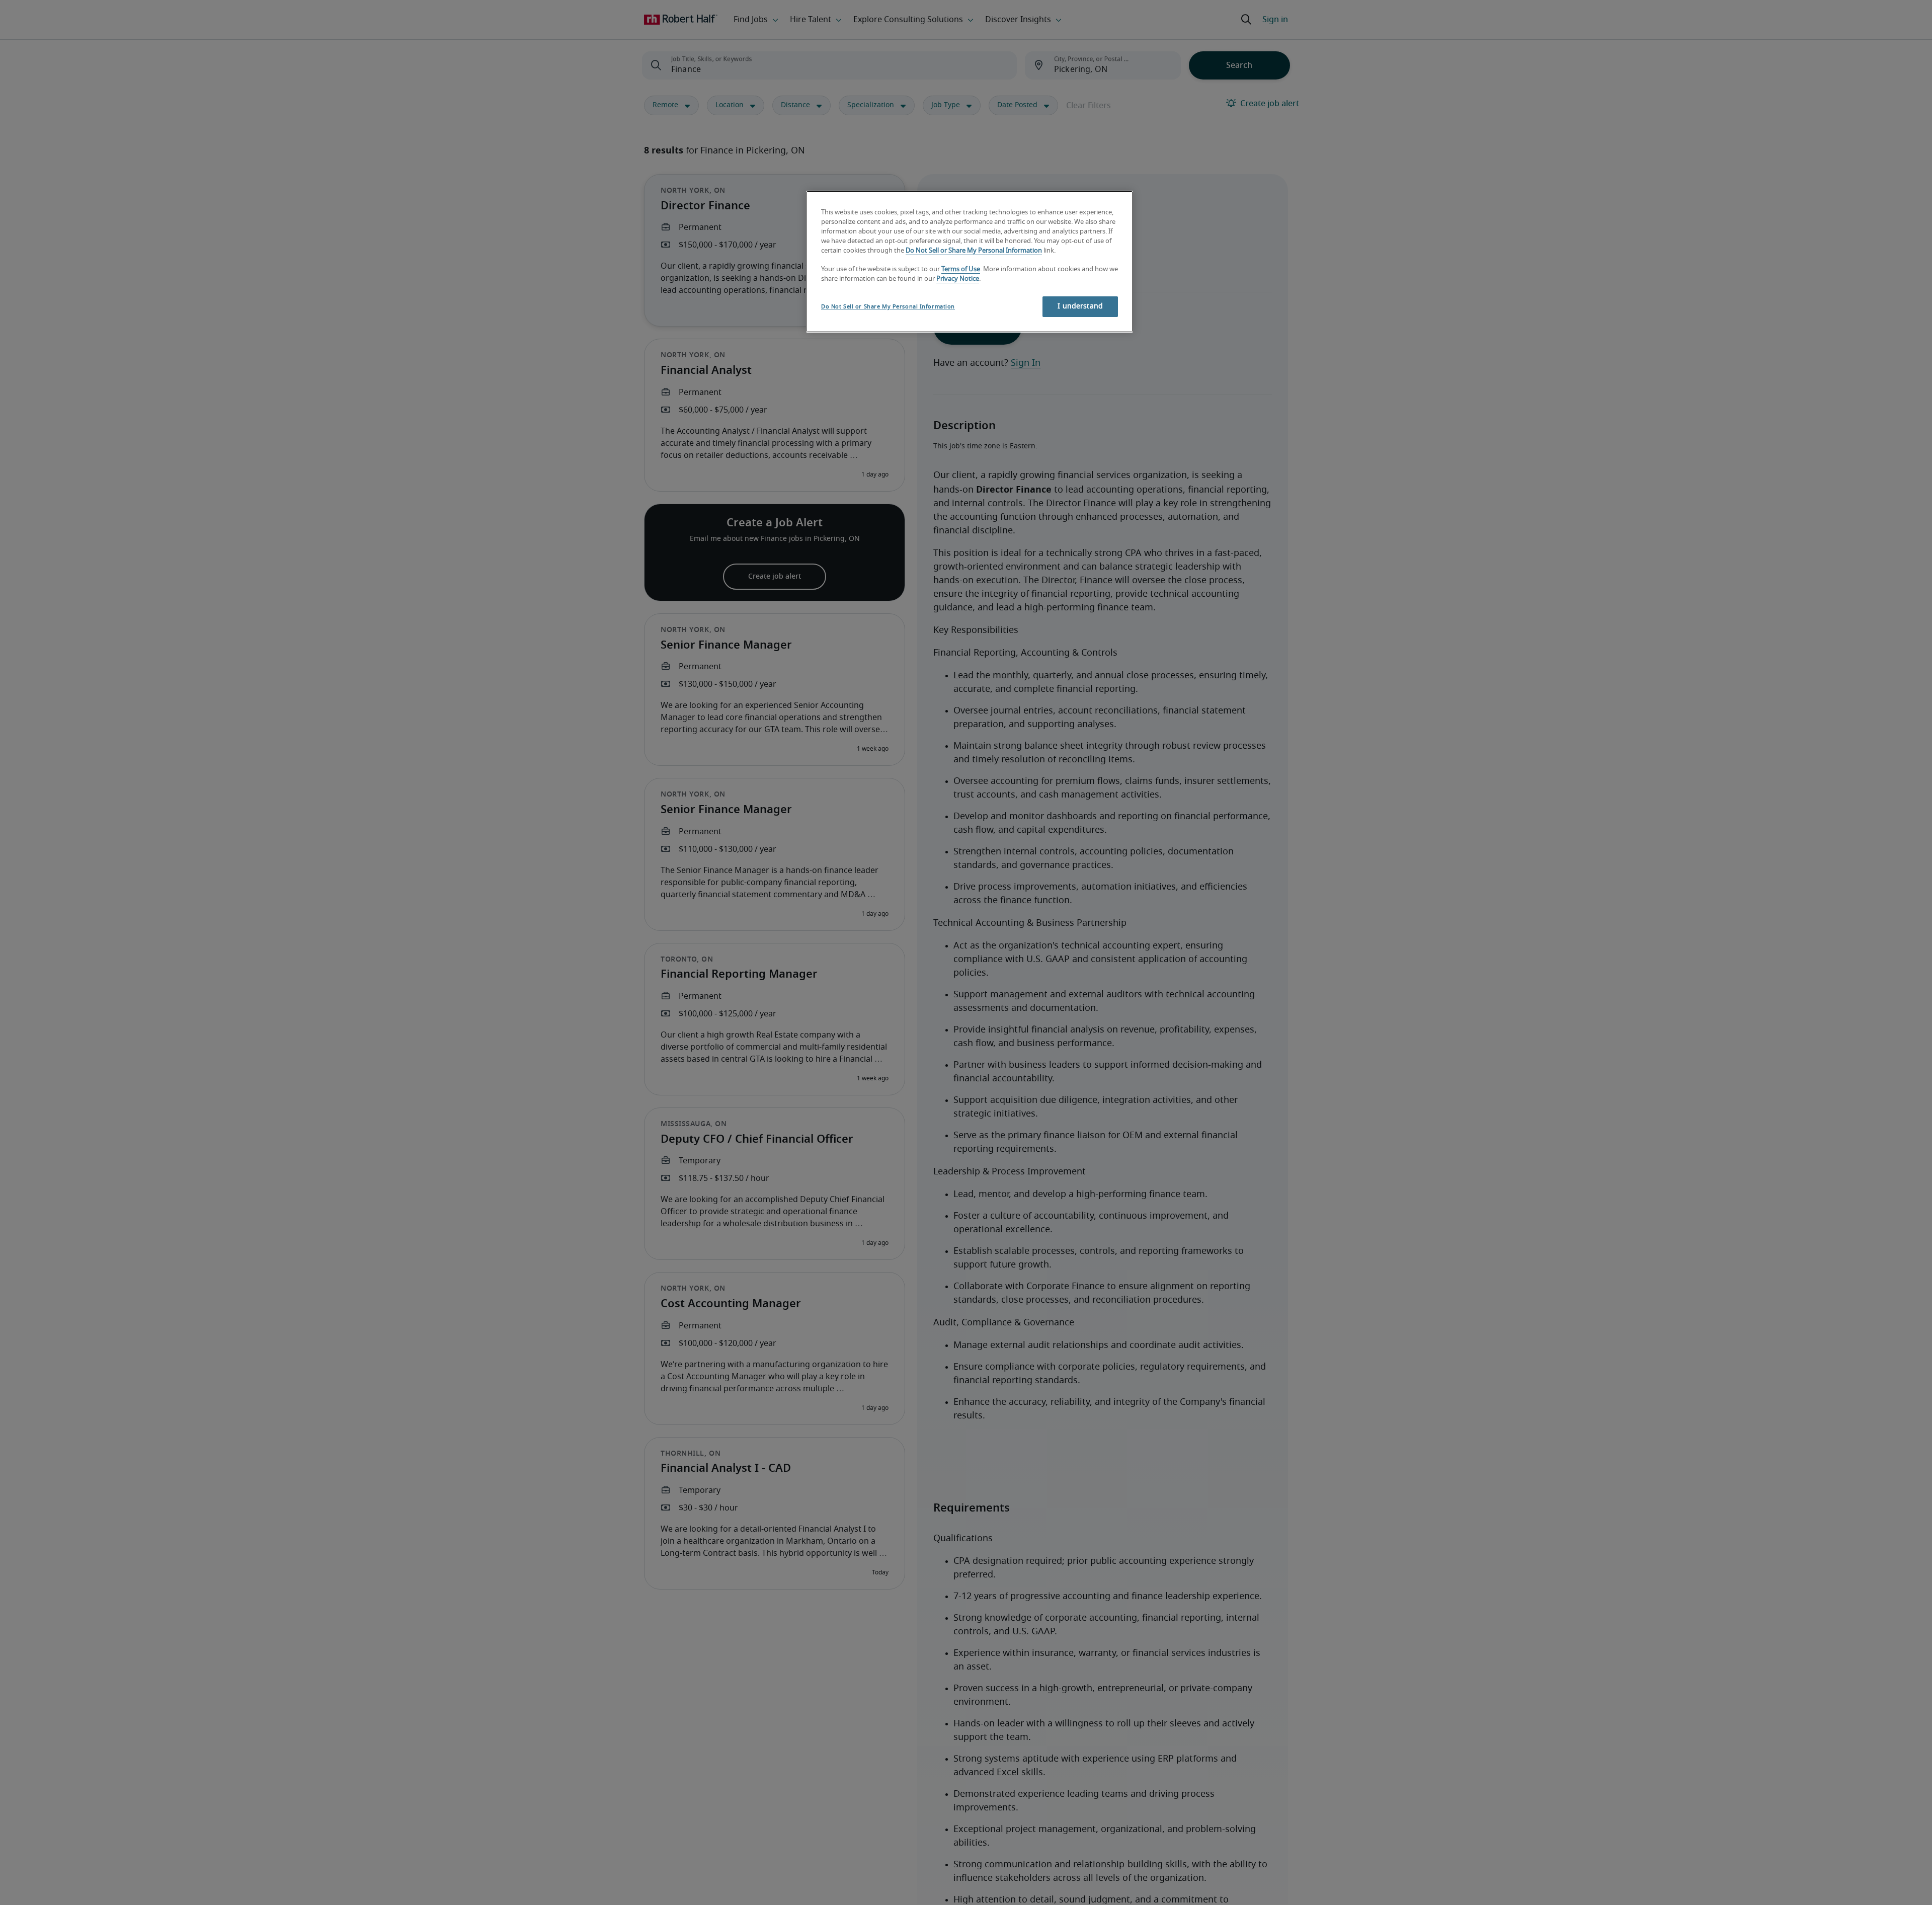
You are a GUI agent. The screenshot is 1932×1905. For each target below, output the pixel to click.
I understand (1080, 306)
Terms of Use (961, 269)
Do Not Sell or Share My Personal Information (974, 250)
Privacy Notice (958, 279)
